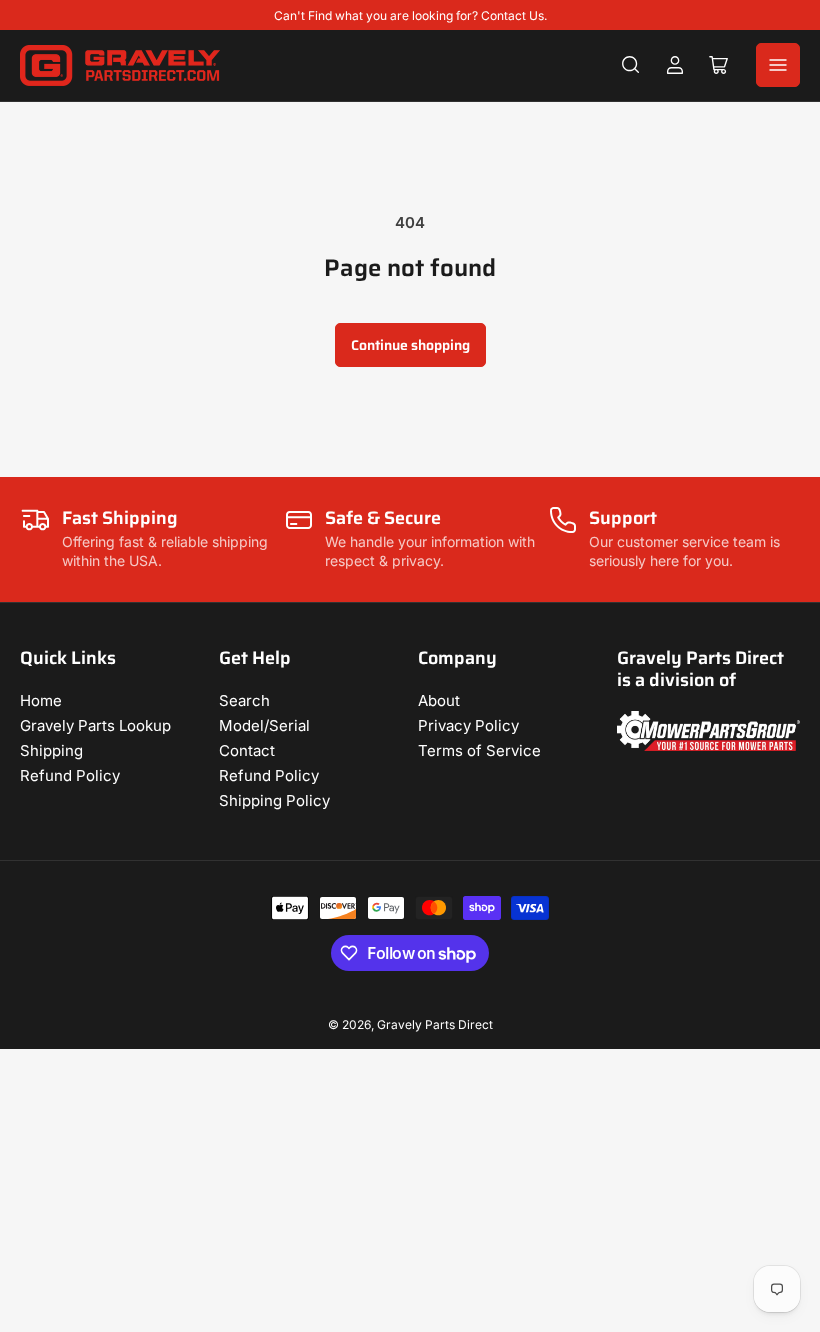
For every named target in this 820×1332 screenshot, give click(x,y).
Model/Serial (264, 725)
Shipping (51, 750)
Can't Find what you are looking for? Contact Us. (410, 15)
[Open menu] (778, 65)
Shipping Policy (274, 800)
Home (41, 700)
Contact (247, 750)
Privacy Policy (468, 725)
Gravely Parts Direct (435, 1024)
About (439, 700)
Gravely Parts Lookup (95, 725)
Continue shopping (410, 345)
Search (244, 700)
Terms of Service (479, 750)
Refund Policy (70, 775)
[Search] (631, 65)
